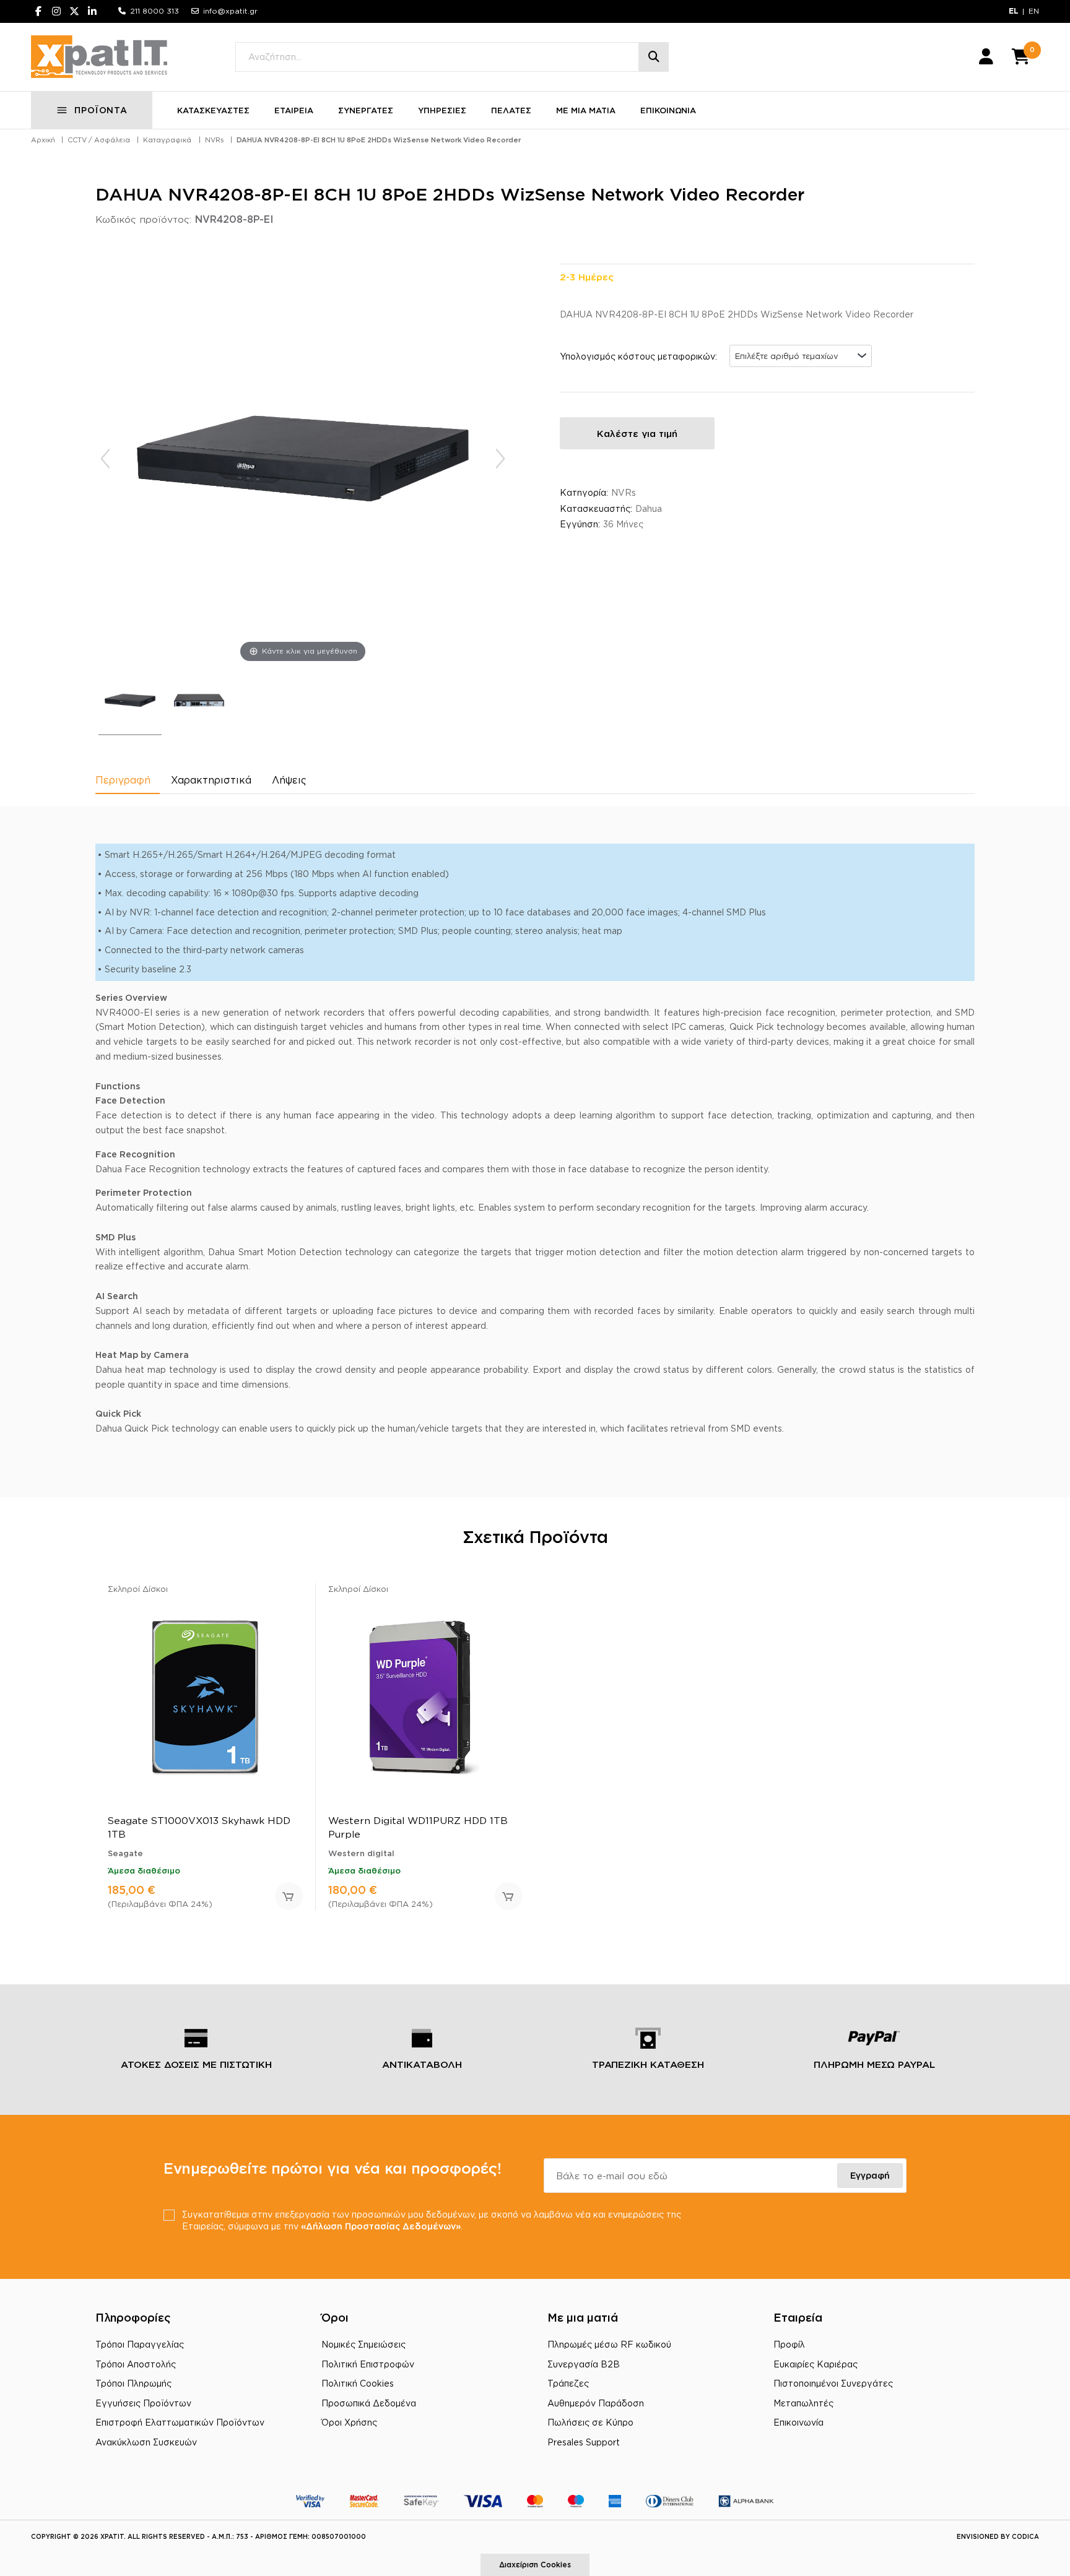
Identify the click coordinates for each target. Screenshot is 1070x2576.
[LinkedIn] (92, 11)
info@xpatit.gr (230, 11)
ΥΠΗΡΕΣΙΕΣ (442, 110)
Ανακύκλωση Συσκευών (146, 2442)
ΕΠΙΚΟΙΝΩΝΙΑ (668, 110)
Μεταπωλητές (803, 2403)
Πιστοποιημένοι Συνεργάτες (833, 2383)
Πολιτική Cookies (358, 2383)
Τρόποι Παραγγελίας (140, 2344)
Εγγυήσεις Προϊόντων (143, 2403)
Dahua (649, 508)
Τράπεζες (568, 2383)
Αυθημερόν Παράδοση (596, 2403)
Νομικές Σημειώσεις (363, 2344)
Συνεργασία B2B (584, 2364)
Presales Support (584, 2442)
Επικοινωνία (798, 2422)
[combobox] (801, 356)
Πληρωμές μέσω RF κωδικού (609, 2344)
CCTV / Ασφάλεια (99, 140)
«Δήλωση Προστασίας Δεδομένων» (381, 2226)
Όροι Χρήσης (349, 2422)
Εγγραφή (870, 2175)
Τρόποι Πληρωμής (133, 2383)
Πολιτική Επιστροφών (368, 2364)
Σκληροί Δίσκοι (138, 1589)
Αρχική (43, 140)
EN (1034, 11)
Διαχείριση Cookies (535, 2565)
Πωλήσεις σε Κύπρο (590, 2422)
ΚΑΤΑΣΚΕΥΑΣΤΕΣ (213, 110)
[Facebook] (38, 11)
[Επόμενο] (500, 459)
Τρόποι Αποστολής (136, 2364)
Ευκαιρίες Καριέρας (816, 2364)
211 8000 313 (154, 11)
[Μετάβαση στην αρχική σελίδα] (99, 57)
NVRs (215, 140)
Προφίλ (789, 2344)
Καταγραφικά (167, 140)
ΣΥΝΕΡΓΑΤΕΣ (366, 110)
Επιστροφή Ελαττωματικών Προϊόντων (180, 2422)
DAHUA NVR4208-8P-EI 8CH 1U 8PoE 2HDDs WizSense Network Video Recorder (379, 140)
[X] (74, 11)
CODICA (1025, 2537)
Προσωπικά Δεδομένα (369, 2403)
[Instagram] (56, 11)
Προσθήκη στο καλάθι (289, 1896)
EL (1014, 11)
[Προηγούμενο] (105, 459)
